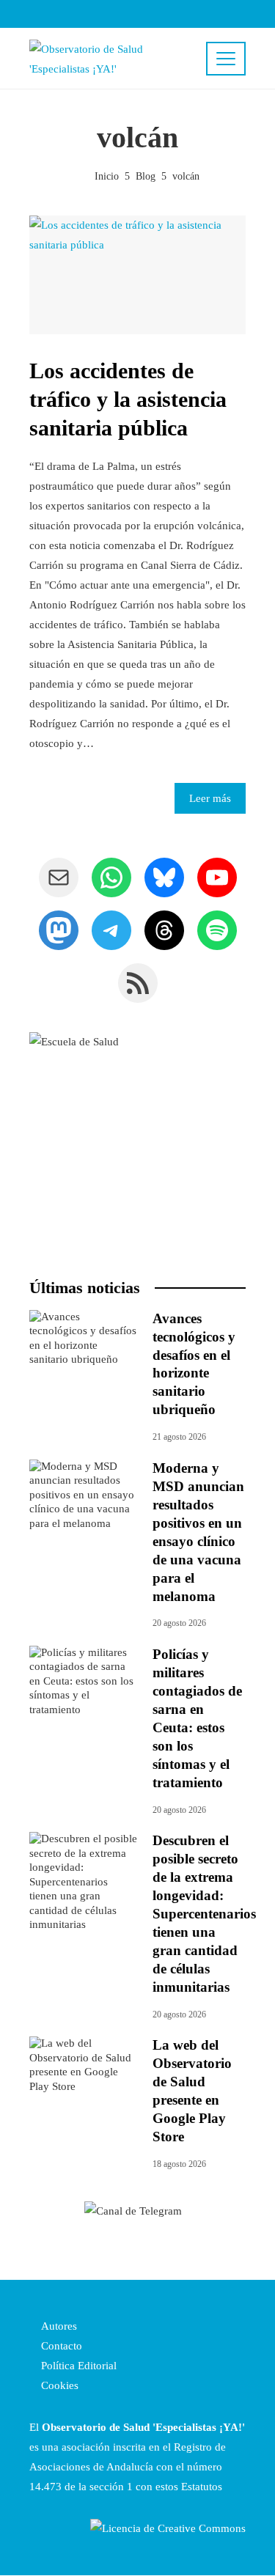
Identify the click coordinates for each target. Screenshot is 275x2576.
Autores (58, 2326)
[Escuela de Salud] (137, 1140)
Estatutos (202, 2487)
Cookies (58, 2385)
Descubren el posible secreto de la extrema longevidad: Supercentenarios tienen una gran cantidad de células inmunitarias (204, 1914)
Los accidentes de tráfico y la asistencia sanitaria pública (128, 399)
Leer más (210, 798)
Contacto (60, 2346)
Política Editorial (77, 2366)
